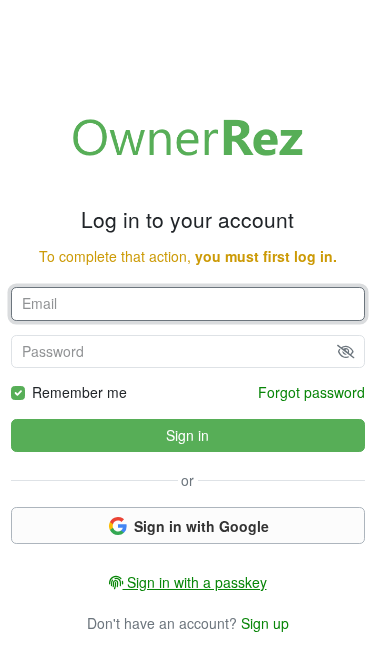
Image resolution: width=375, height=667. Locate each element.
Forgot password (311, 392)
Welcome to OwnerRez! (188, 137)
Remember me (79, 392)
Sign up (265, 623)
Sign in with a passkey (195, 582)
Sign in (187, 435)
